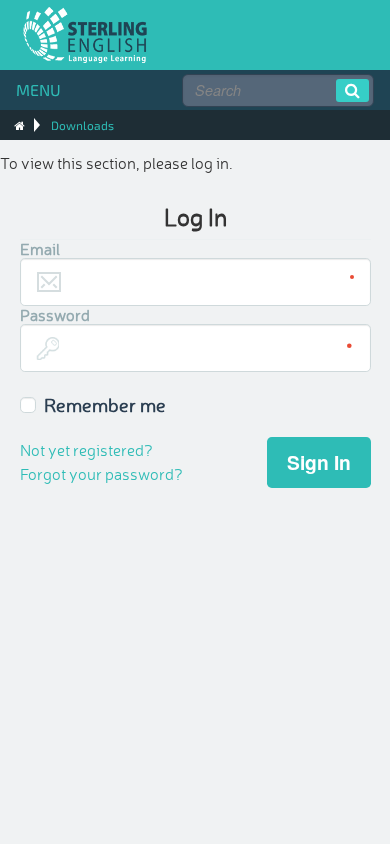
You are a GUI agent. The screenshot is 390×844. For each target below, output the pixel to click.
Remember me (105, 404)
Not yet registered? (86, 449)
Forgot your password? (101, 473)
